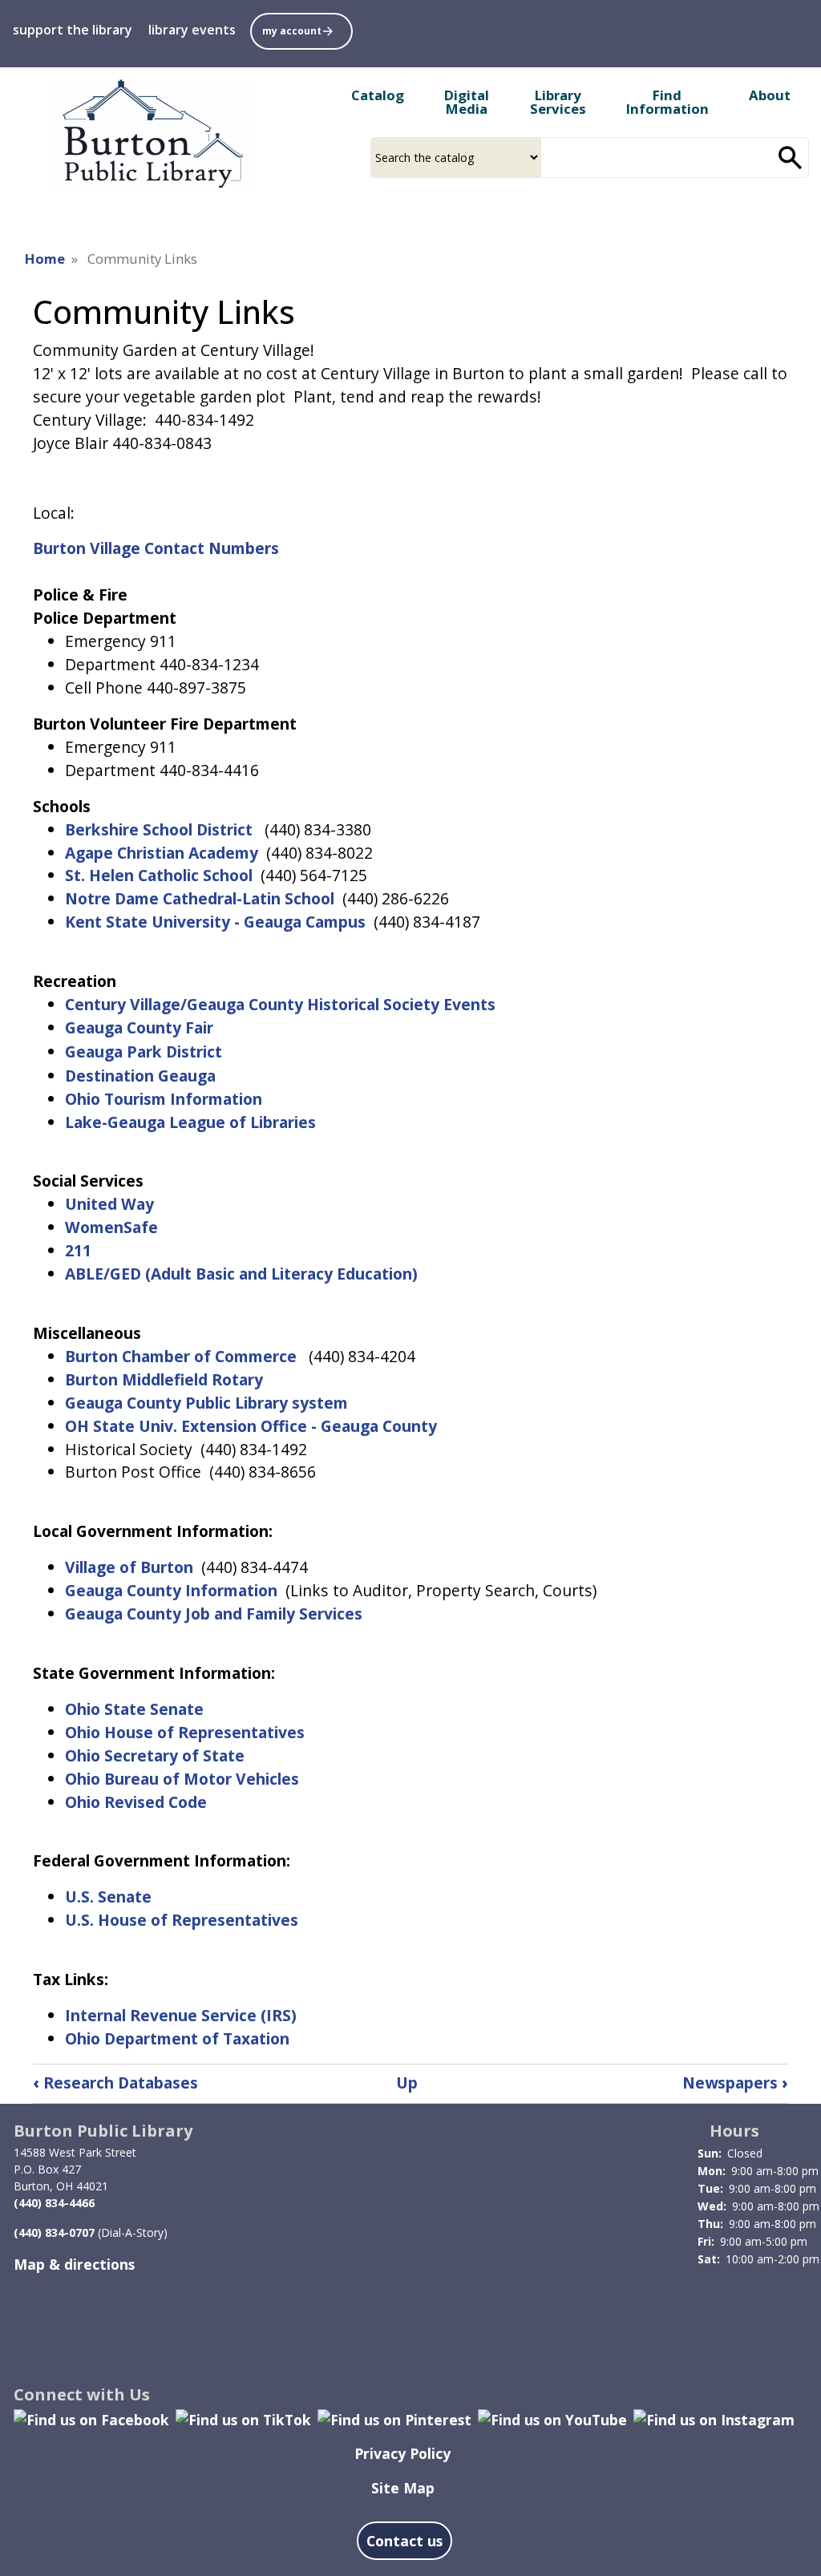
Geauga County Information (171, 1590)
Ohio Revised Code (136, 1802)
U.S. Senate (108, 1897)
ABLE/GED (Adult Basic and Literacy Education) (241, 1274)
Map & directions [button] (74, 2264)
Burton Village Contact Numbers (156, 548)
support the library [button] (73, 30)
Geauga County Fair (141, 1027)
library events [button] (192, 30)
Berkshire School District (159, 829)
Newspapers (735, 2083)
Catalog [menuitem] (378, 95)
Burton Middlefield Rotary (164, 1379)
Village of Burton (131, 1567)
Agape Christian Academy (162, 853)
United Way (109, 1204)
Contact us (404, 2541)
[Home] (151, 134)
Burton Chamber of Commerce (181, 1356)
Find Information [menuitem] (667, 102)
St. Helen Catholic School (159, 875)
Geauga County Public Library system (206, 1403)
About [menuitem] (770, 95)
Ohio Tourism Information (164, 1099)
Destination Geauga (142, 1076)
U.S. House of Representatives (182, 1920)
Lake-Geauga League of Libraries (192, 1122)
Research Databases (115, 2083)
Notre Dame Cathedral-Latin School (202, 898)
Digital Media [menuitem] (467, 102)
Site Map (403, 2488)
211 (78, 1250)
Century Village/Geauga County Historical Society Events (280, 1004)
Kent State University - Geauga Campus (215, 922)
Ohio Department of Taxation (177, 2038)
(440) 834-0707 (54, 2232)
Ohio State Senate (136, 1709)
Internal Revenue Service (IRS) (181, 2015)
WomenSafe (111, 1227)
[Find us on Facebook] (91, 2418)
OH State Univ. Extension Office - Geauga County (251, 1426)
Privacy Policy (402, 2453)
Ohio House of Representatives (185, 1732)
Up (407, 2083)
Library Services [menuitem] (558, 102)
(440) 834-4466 (54, 2203)
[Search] (791, 158)
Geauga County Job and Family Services (214, 1614)
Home (45, 259)
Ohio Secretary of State (155, 1755)
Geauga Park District (144, 1051)
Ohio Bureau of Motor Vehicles (182, 1779)
